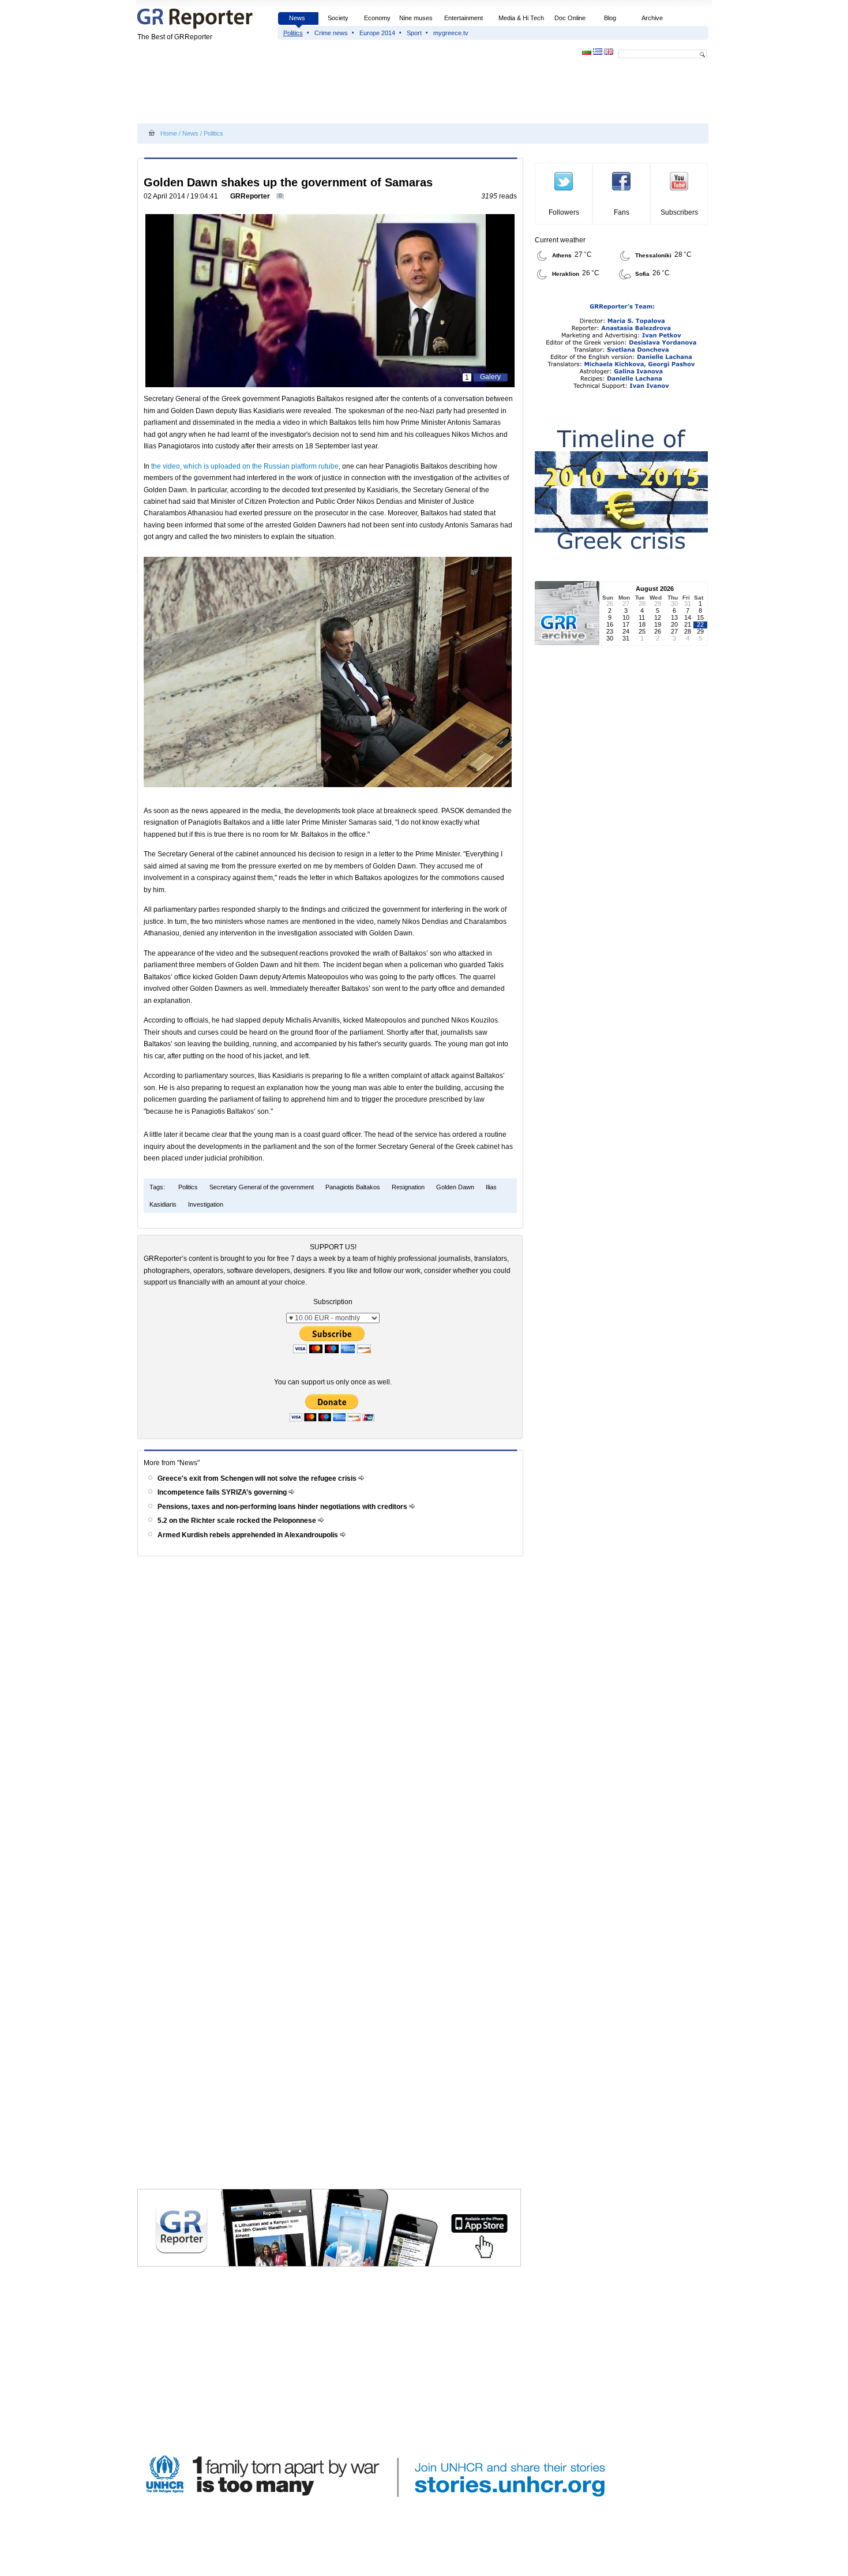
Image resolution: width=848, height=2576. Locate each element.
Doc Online (570, 18)
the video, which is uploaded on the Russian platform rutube (245, 466)
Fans (622, 212)
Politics (293, 33)
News (298, 18)
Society (338, 18)
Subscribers (679, 212)
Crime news (331, 33)
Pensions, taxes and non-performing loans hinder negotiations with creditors (283, 1507)
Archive (652, 18)
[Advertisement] (347, 93)
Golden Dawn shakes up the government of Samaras (288, 182)
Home (169, 133)
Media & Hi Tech (521, 18)
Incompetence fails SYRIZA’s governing (223, 1492)
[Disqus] (332, 1724)
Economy (377, 18)
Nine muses (416, 18)
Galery (490, 377)
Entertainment (464, 18)
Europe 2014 (377, 33)
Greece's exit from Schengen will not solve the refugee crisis (258, 1478)
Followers (564, 212)
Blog (610, 18)
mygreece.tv (451, 33)
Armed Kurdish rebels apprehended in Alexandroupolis (249, 1535)
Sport (414, 33)
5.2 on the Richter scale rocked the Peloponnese (238, 1521)
